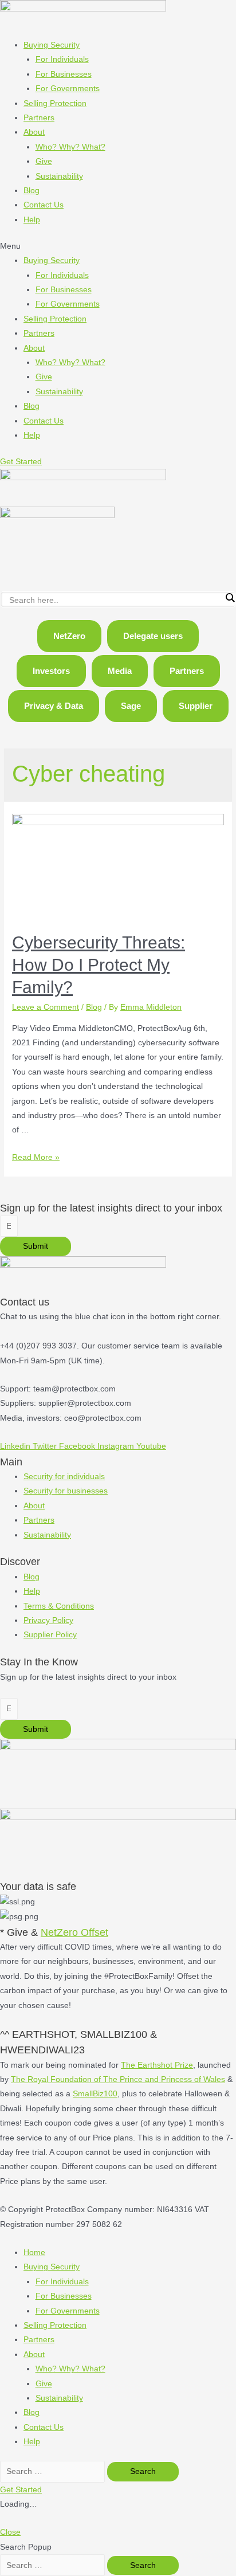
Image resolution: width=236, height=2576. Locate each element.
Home (34, 2252)
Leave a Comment (46, 1007)
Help (32, 220)
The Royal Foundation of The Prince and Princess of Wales (118, 2079)
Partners (39, 118)
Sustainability (59, 176)
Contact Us (44, 205)
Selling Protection (55, 103)
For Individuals (62, 59)
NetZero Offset (74, 1932)
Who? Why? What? (70, 147)
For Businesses (64, 74)
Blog (32, 191)
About (34, 132)
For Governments (68, 89)
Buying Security (52, 45)
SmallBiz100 (95, 2094)
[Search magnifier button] (230, 598)
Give (44, 161)
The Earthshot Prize (157, 2065)
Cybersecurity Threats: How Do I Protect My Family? (99, 965)
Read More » (36, 1157)
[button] (118, 246)
